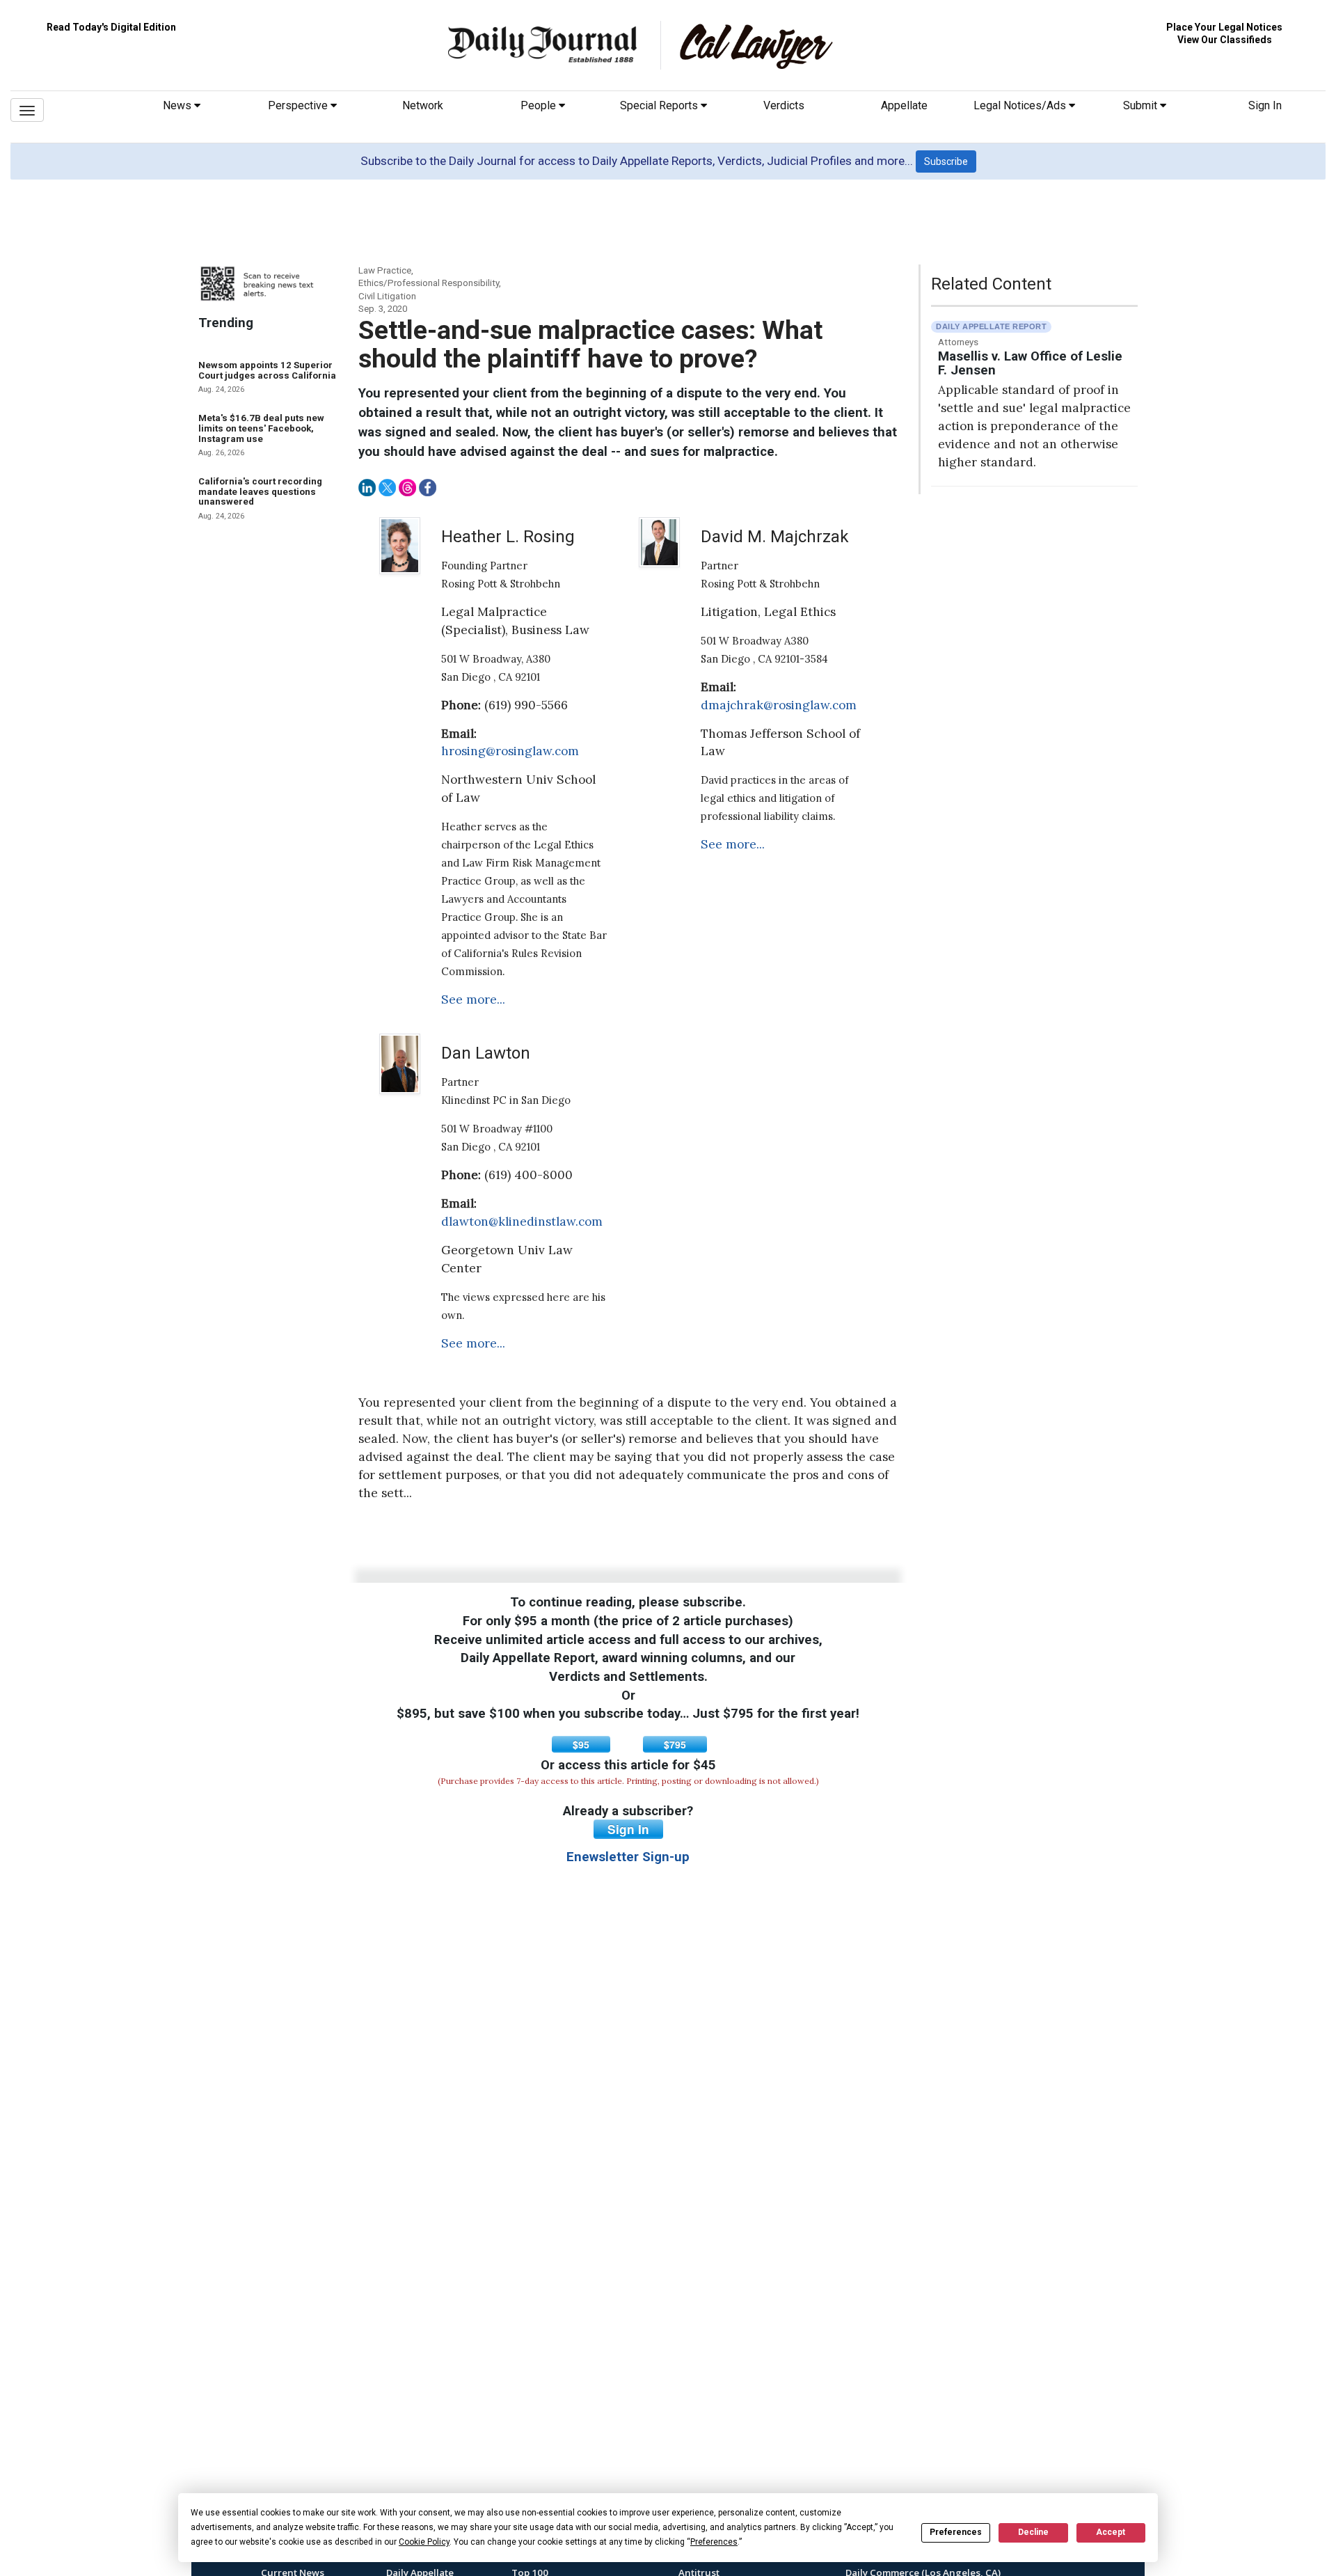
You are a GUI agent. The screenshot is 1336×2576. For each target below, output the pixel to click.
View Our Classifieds (1225, 40)
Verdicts (784, 105)
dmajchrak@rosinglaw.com (779, 705)
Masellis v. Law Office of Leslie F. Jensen (1030, 364)
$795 (675, 1744)
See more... (473, 999)
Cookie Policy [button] (424, 2542)
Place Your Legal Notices (1224, 27)
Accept (1111, 2532)
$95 (581, 1744)
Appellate (904, 105)
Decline (1033, 2532)
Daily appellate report (991, 326)
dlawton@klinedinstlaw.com (522, 1222)
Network (423, 105)
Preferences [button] (714, 2542)
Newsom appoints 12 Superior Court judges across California (267, 370)
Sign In (1265, 105)
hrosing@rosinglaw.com (510, 751)
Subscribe (946, 161)
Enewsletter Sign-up (628, 1857)
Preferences (956, 2532)
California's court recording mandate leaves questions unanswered (260, 491)
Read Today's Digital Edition (111, 27)
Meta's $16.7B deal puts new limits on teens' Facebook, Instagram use (261, 428)
